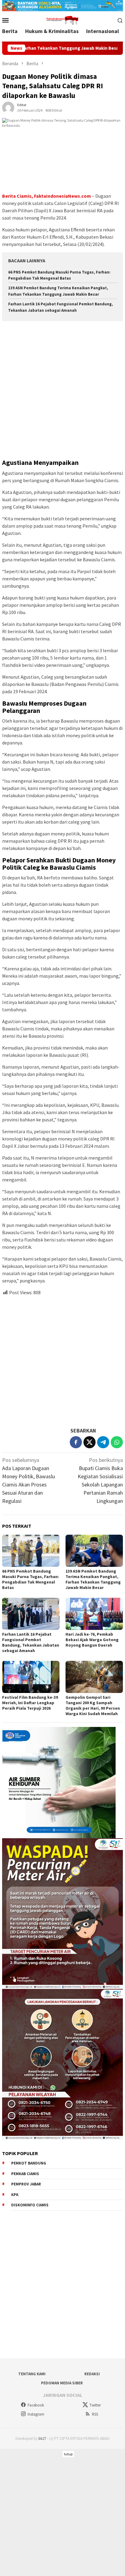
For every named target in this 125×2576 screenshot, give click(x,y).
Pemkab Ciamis (25, 2174)
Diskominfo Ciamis (30, 2205)
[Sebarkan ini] (76, 1442)
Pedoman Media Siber (62, 2383)
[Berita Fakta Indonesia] (62, 20)
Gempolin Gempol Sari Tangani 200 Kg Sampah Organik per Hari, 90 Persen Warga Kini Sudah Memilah (93, 1705)
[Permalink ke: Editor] (8, 107)
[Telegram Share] (103, 1442)
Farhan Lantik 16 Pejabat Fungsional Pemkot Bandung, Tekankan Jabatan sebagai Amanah (31, 1642)
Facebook (36, 2405)
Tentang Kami (32, 2374)
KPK (15, 2195)
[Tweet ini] (90, 1442)
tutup (68, 2454)
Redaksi (92, 2374)
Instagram (36, 2414)
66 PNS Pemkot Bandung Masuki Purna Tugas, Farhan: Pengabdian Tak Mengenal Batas (30, 1579)
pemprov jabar (26, 2184)
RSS (95, 2414)
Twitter (95, 2405)
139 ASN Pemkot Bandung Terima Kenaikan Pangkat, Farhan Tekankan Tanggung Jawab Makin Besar (93, 1579)
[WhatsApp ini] (117, 1442)
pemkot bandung (29, 2163)
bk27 (42, 2438)
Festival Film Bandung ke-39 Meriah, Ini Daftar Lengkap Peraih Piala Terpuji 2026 (30, 1703)
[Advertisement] (62, 391)
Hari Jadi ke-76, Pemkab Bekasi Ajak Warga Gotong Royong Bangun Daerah (92, 1640)
